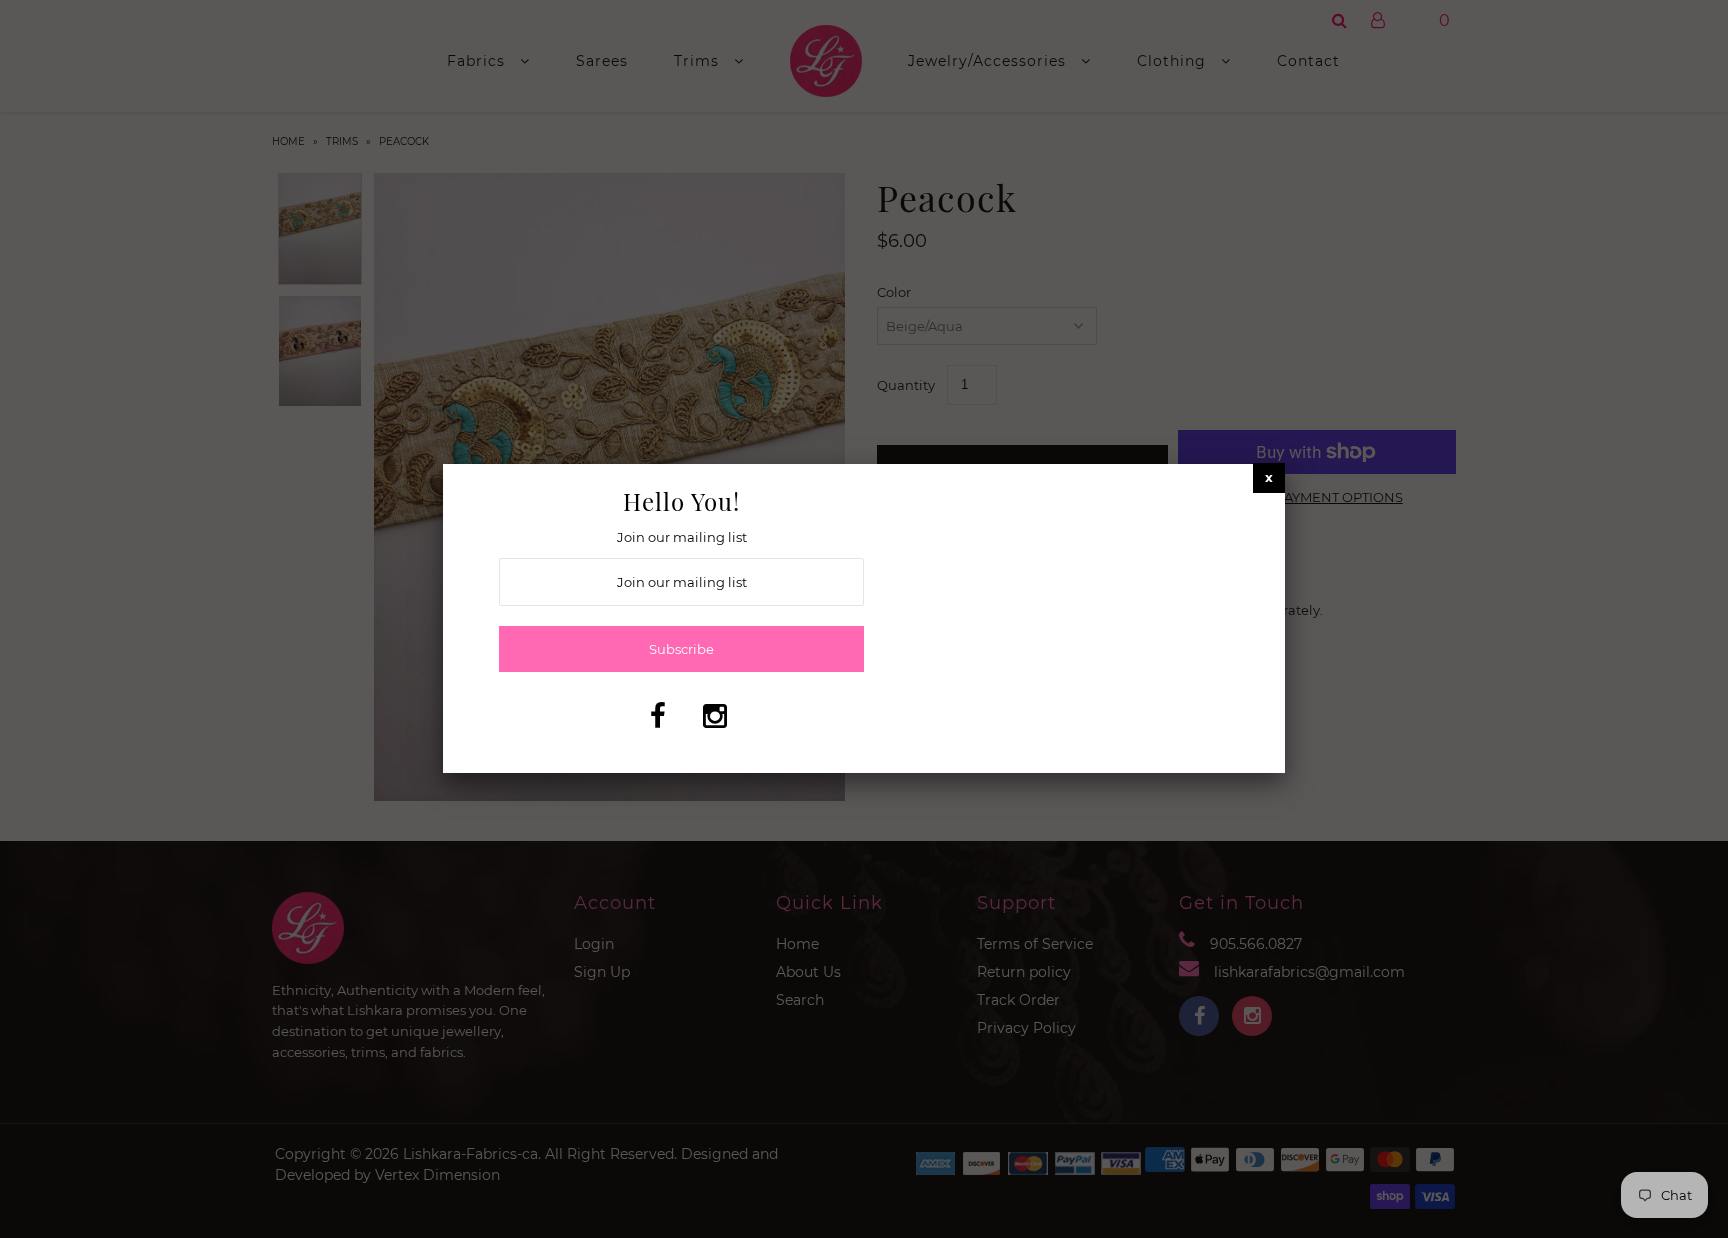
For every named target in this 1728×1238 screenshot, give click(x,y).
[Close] (1269, 477)
